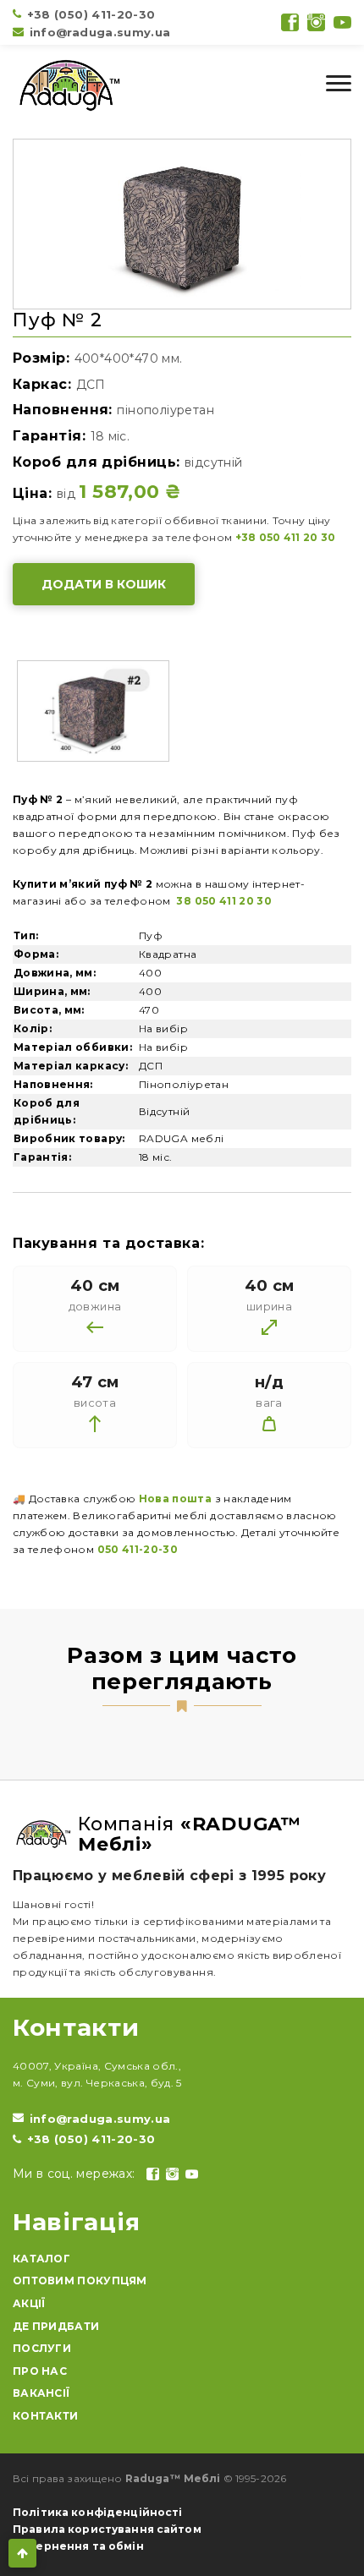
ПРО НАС (40, 2371)
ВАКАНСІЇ (41, 2393)
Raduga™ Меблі (173, 2478)
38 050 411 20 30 (223, 901)
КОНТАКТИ (45, 2416)
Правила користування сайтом (107, 2529)
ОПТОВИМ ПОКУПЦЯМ (80, 2281)
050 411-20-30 (138, 1549)
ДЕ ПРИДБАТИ (56, 2326)
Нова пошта (176, 1499)
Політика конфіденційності (98, 2512)
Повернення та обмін (78, 2546)
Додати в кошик (104, 584)
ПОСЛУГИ (42, 2348)
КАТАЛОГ (41, 2259)
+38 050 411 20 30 (286, 537)
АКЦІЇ (29, 2303)
